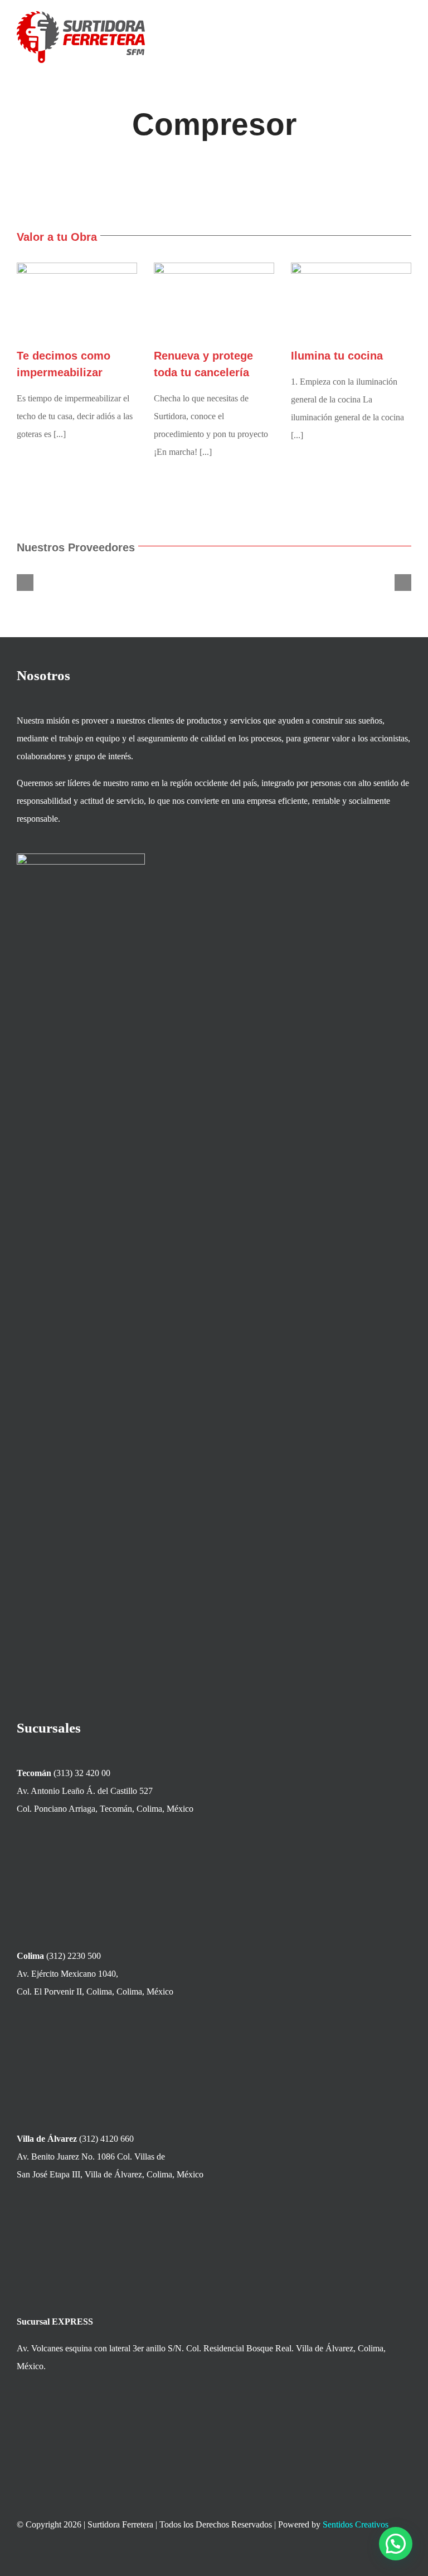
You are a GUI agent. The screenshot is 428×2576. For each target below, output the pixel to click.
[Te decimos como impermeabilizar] (77, 300)
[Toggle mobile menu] (407, 31)
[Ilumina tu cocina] (351, 301)
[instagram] (387, 2559)
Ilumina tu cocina (337, 356)
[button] (25, 583)
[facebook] (347, 2559)
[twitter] (367, 2559)
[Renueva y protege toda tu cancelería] (214, 300)
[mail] (407, 2559)
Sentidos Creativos (356, 2524)
